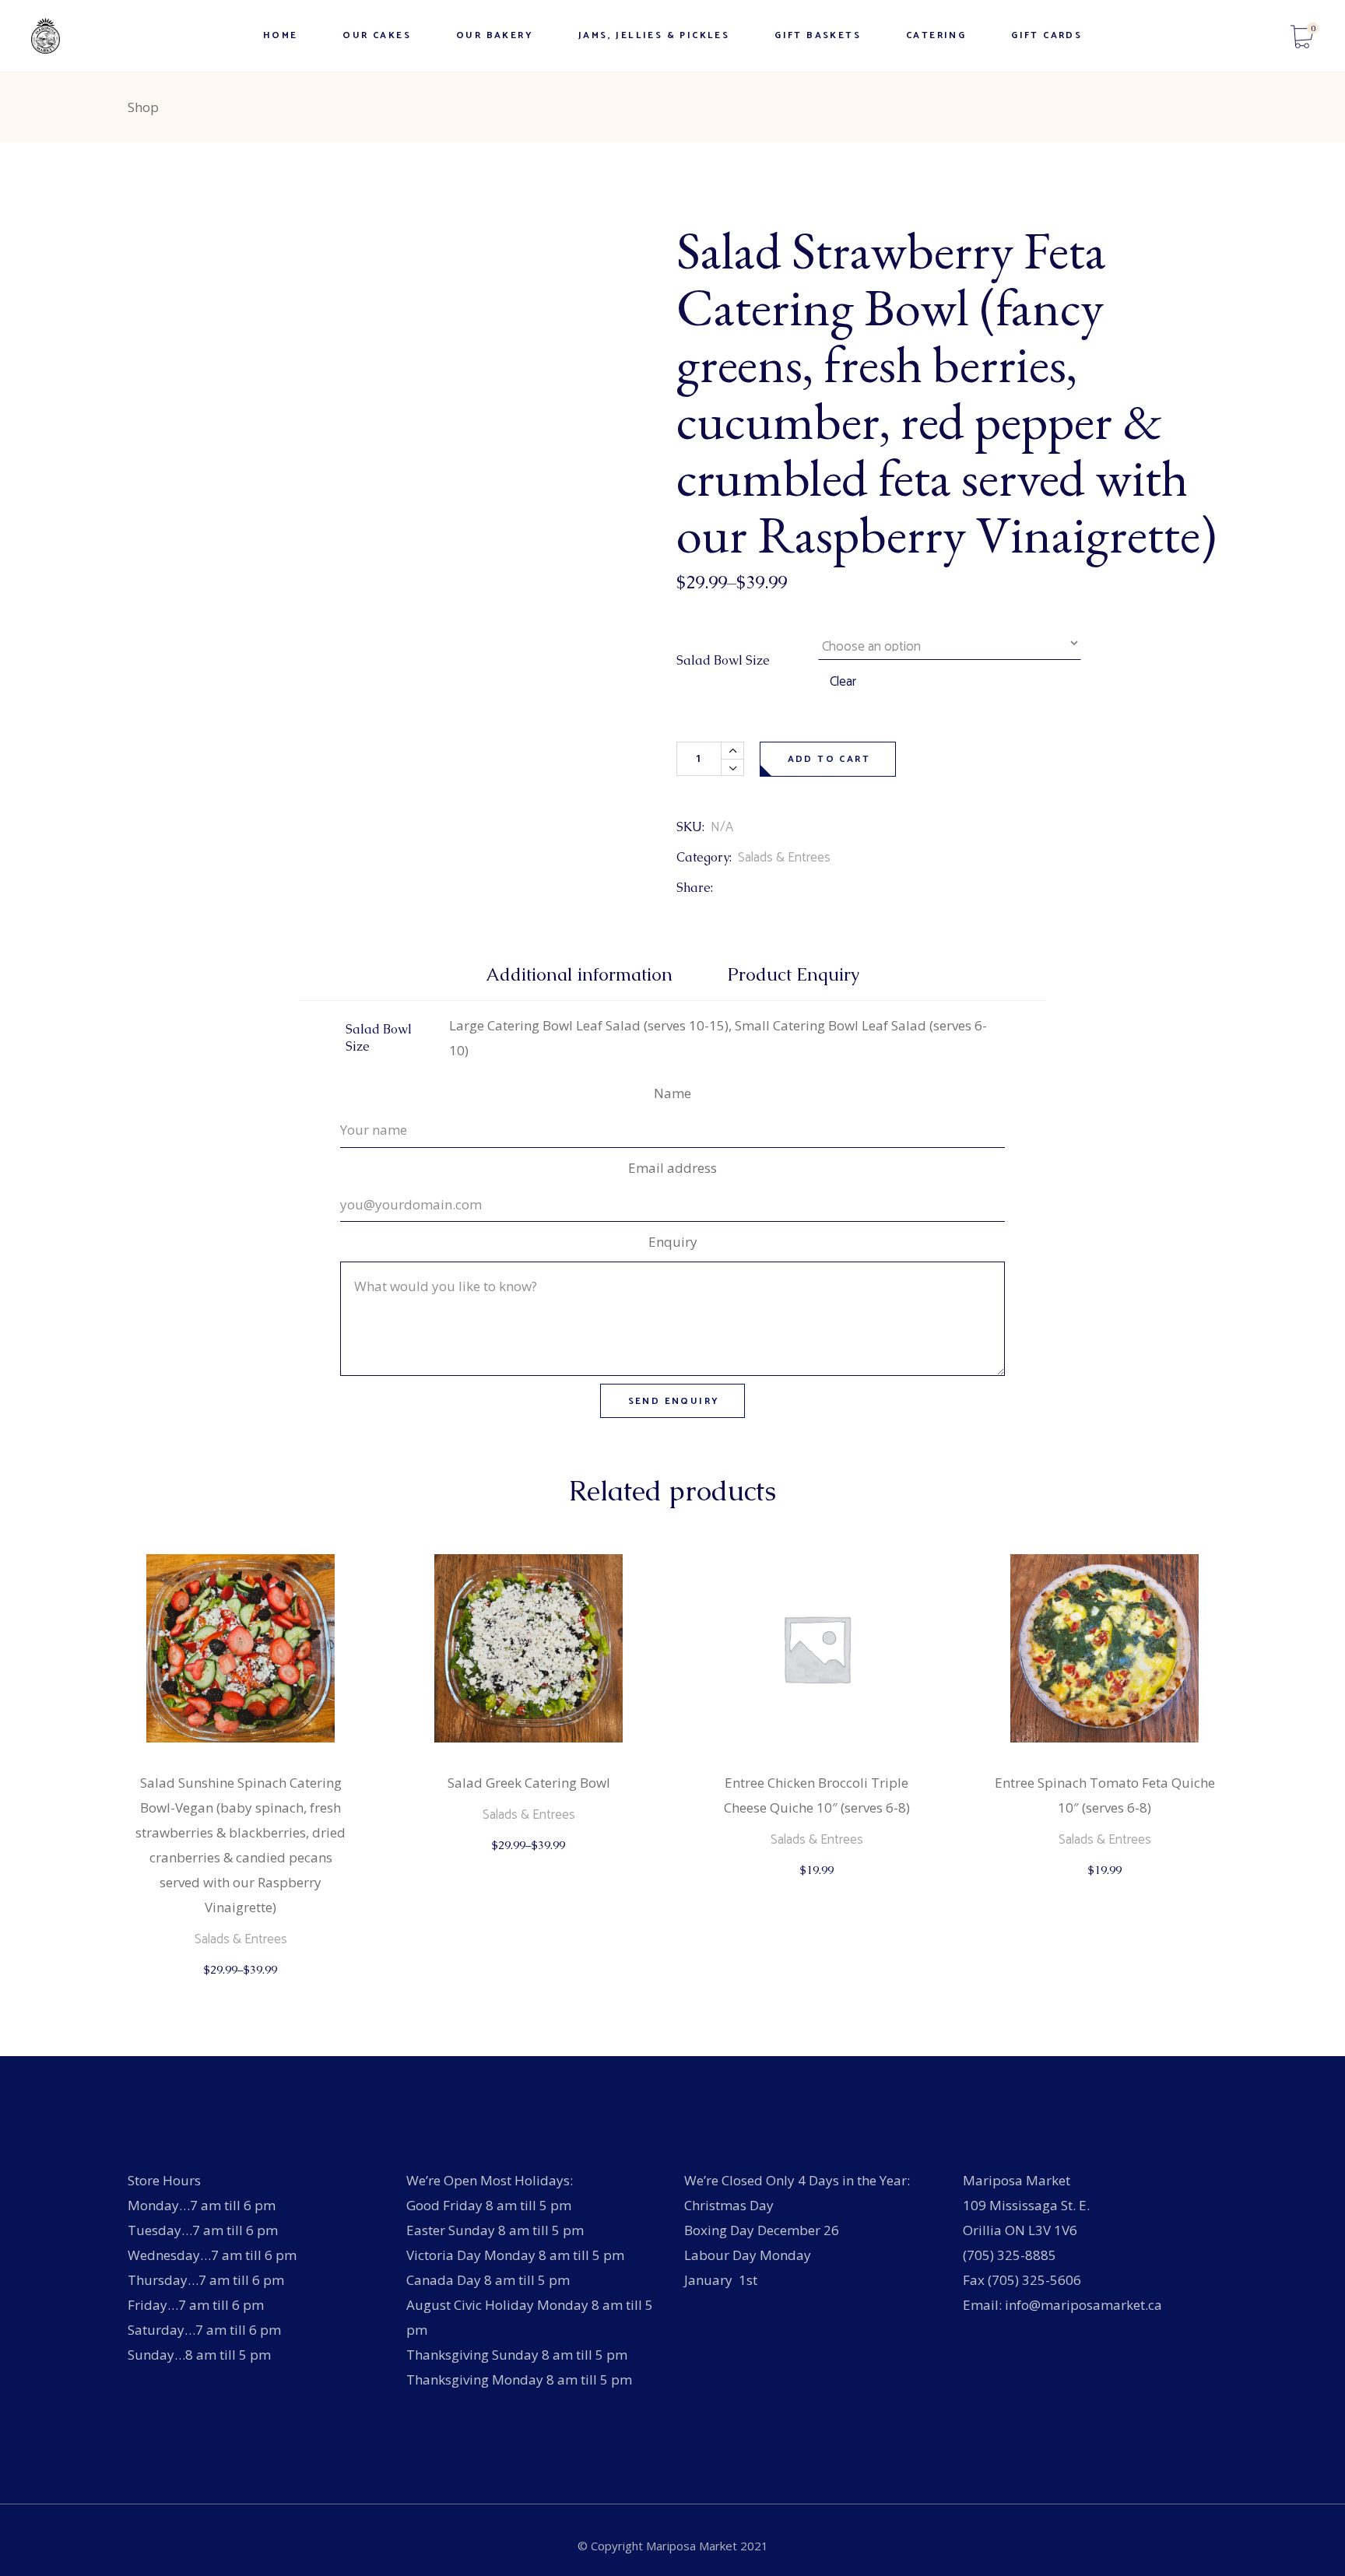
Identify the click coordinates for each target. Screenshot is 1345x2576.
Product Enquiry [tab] (794, 975)
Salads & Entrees (784, 858)
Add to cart (829, 759)
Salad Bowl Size (723, 660)
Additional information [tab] (579, 975)
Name (672, 1093)
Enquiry (673, 1242)
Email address (672, 1168)
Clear (843, 682)
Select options (242, 1985)
